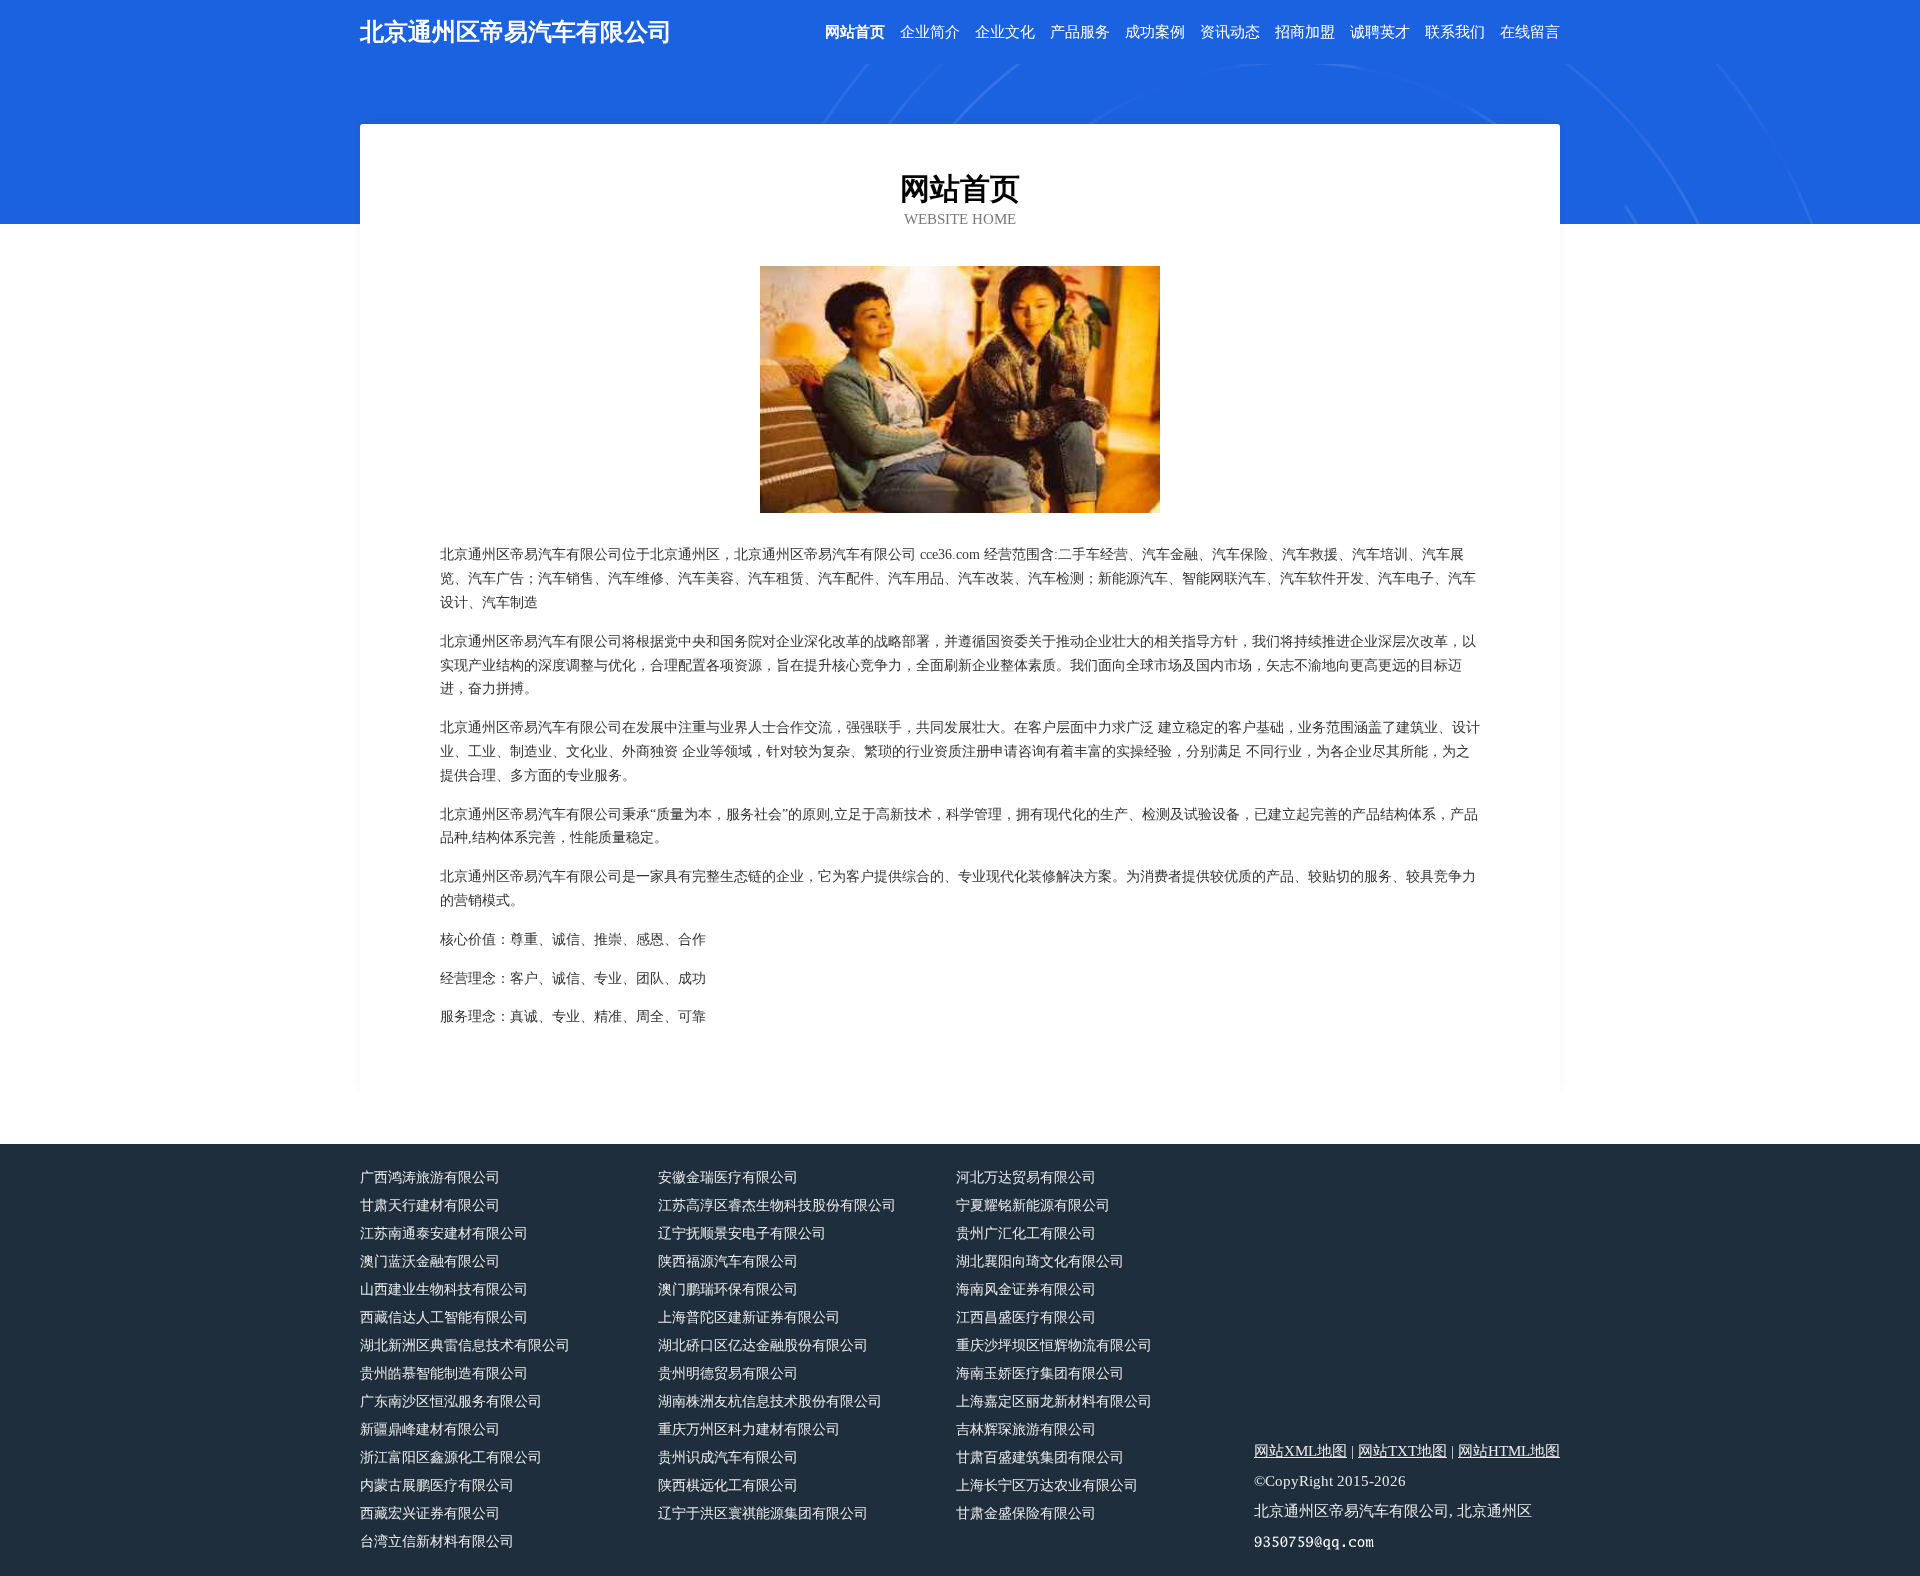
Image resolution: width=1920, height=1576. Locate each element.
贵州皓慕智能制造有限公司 (444, 1373)
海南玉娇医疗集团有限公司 (1040, 1373)
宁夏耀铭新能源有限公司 (1033, 1205)
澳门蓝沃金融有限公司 (430, 1261)
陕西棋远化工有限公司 (728, 1485)
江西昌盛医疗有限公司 (1026, 1317)
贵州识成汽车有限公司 (728, 1457)
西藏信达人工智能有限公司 (444, 1317)
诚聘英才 (1380, 32)
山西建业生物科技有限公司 (444, 1289)
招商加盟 (1305, 32)
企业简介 (930, 32)
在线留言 (1530, 32)
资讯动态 (1230, 32)
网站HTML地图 (1509, 1451)
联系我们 (1455, 32)
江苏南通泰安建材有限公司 (444, 1233)
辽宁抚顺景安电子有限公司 (742, 1233)
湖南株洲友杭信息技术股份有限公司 (770, 1401)
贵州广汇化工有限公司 (1026, 1233)
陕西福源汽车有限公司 (728, 1261)
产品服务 (1080, 32)
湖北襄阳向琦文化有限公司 (1040, 1261)
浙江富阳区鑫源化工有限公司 (451, 1457)
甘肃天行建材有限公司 (430, 1205)
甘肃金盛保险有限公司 (1026, 1513)
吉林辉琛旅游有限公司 (1026, 1429)
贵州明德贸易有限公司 (728, 1373)
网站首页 (855, 32)
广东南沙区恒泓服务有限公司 (451, 1401)
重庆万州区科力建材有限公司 (749, 1429)
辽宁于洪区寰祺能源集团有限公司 (763, 1513)
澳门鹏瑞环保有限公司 (728, 1289)
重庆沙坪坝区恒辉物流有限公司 (1054, 1345)
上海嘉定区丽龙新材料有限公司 (1054, 1401)
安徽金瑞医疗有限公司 (728, 1177)
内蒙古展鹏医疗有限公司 (437, 1485)
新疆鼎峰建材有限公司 (430, 1429)
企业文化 (1005, 32)
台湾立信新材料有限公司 (437, 1541)
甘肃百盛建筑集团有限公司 (1040, 1457)
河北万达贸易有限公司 (1026, 1177)
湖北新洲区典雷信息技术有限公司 (465, 1345)
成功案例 (1155, 32)
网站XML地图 (1300, 1451)
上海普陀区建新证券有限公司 (749, 1317)
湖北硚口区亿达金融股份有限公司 (763, 1345)
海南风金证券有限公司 (1026, 1289)
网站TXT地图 (1402, 1451)
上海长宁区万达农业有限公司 (1047, 1485)
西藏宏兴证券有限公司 (430, 1513)
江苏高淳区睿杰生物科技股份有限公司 (777, 1205)
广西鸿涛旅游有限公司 (430, 1177)
